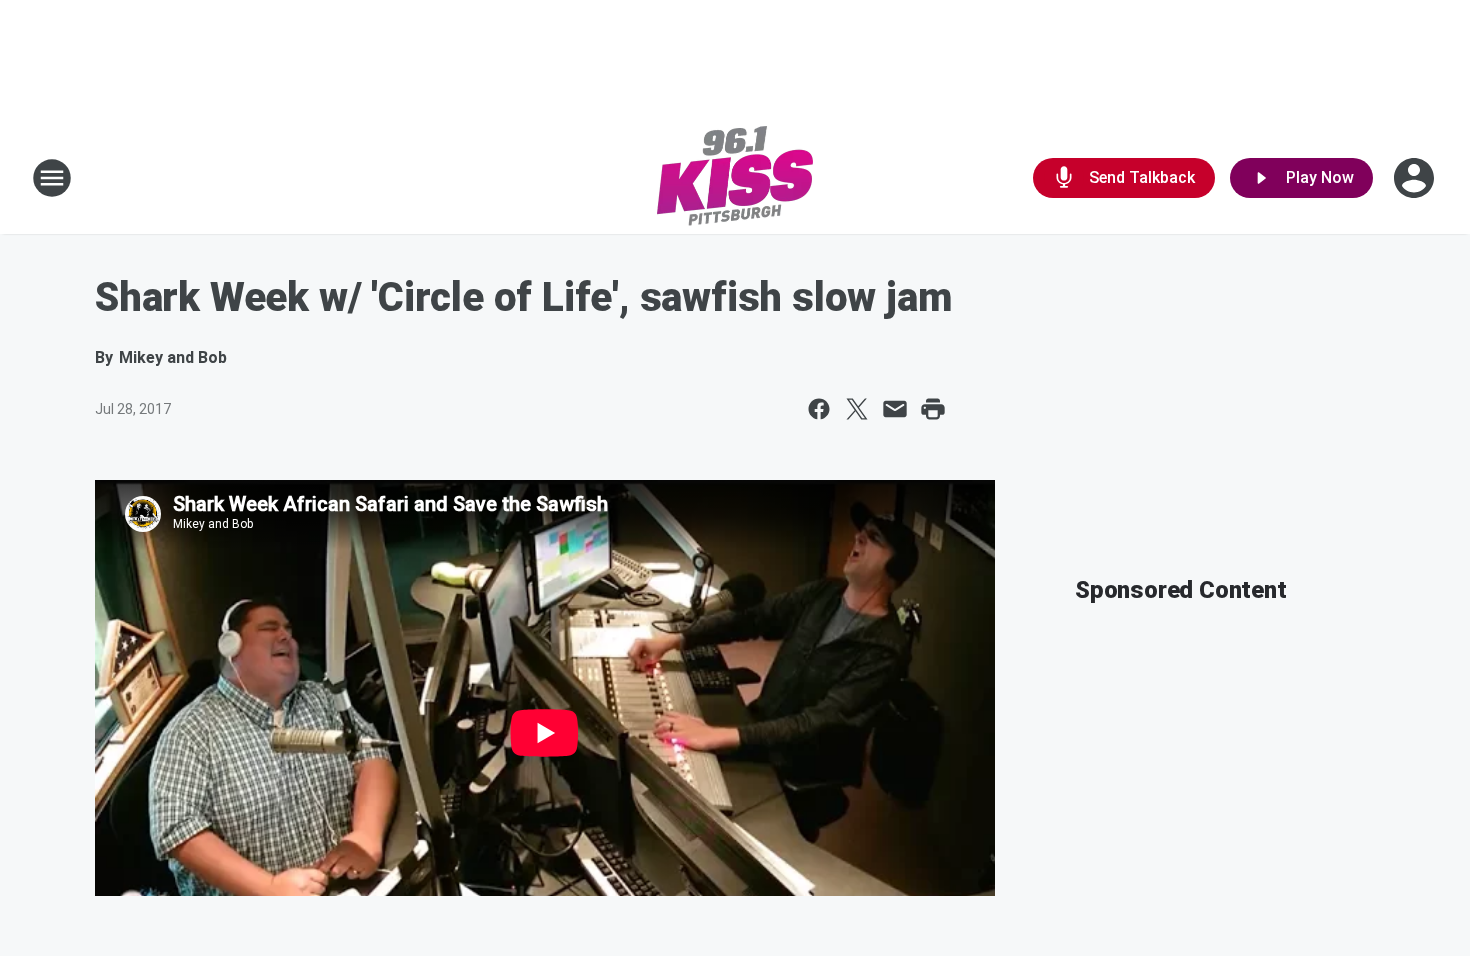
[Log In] (1416, 178)
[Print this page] (933, 409)
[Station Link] (735, 178)
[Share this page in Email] (895, 409)
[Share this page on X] (857, 409)
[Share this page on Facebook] (819, 409)
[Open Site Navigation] (52, 178)
